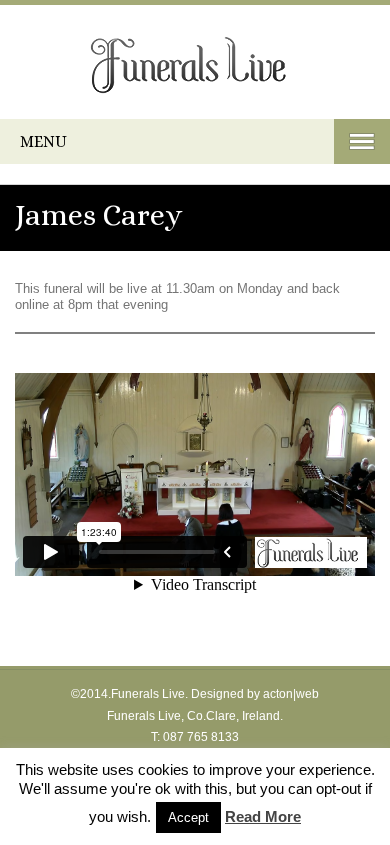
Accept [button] (188, 817)
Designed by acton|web (255, 694)
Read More (263, 816)
